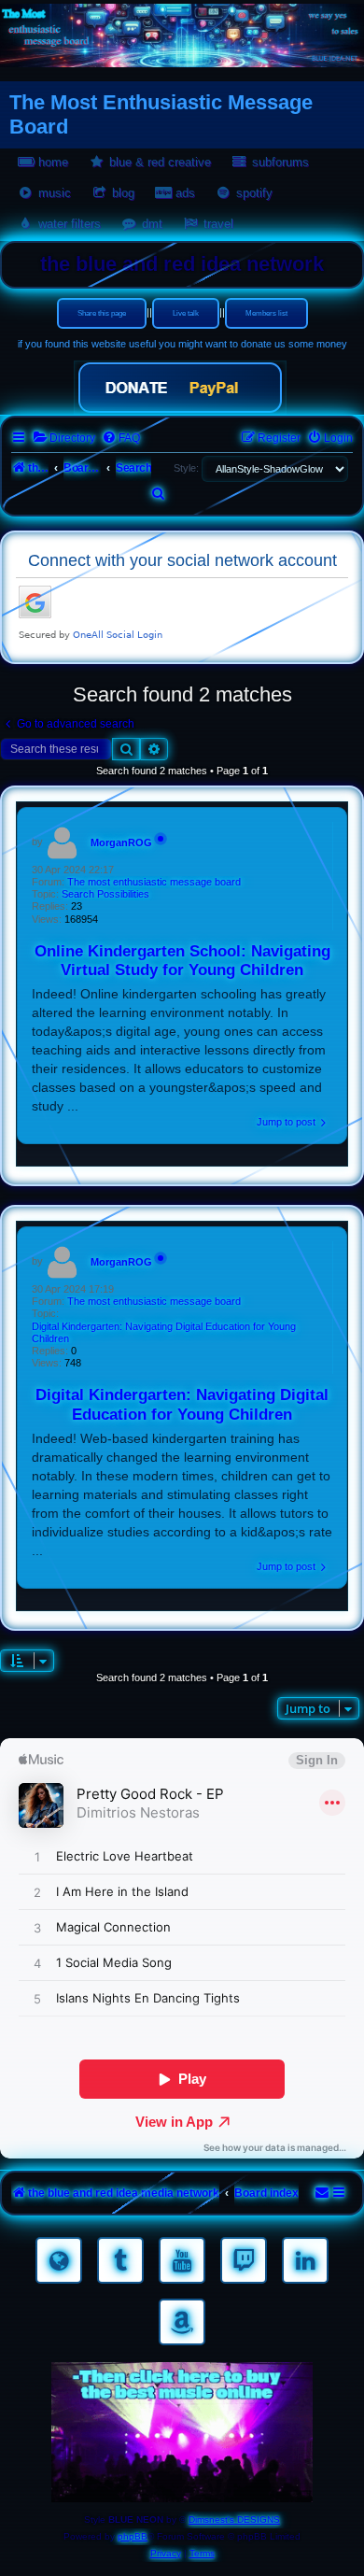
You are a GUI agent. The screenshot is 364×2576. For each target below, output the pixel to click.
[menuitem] (64, 439)
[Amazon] (182, 2322)
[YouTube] (182, 2260)
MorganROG (121, 842)
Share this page (102, 313)
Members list (266, 313)
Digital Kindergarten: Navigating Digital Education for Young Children (164, 1332)
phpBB (133, 2536)
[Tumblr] (120, 2260)
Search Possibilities (105, 894)
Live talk (186, 313)
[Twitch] (244, 2260)
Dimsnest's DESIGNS (234, 2519)
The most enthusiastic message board (154, 882)
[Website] (59, 2260)
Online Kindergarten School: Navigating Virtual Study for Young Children (182, 961)
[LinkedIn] (305, 2260)
